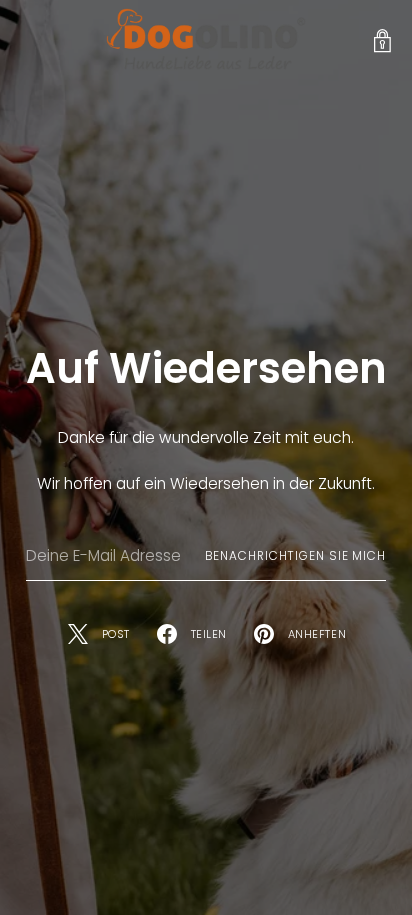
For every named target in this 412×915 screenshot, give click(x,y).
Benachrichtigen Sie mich (296, 555)
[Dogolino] (206, 41)
